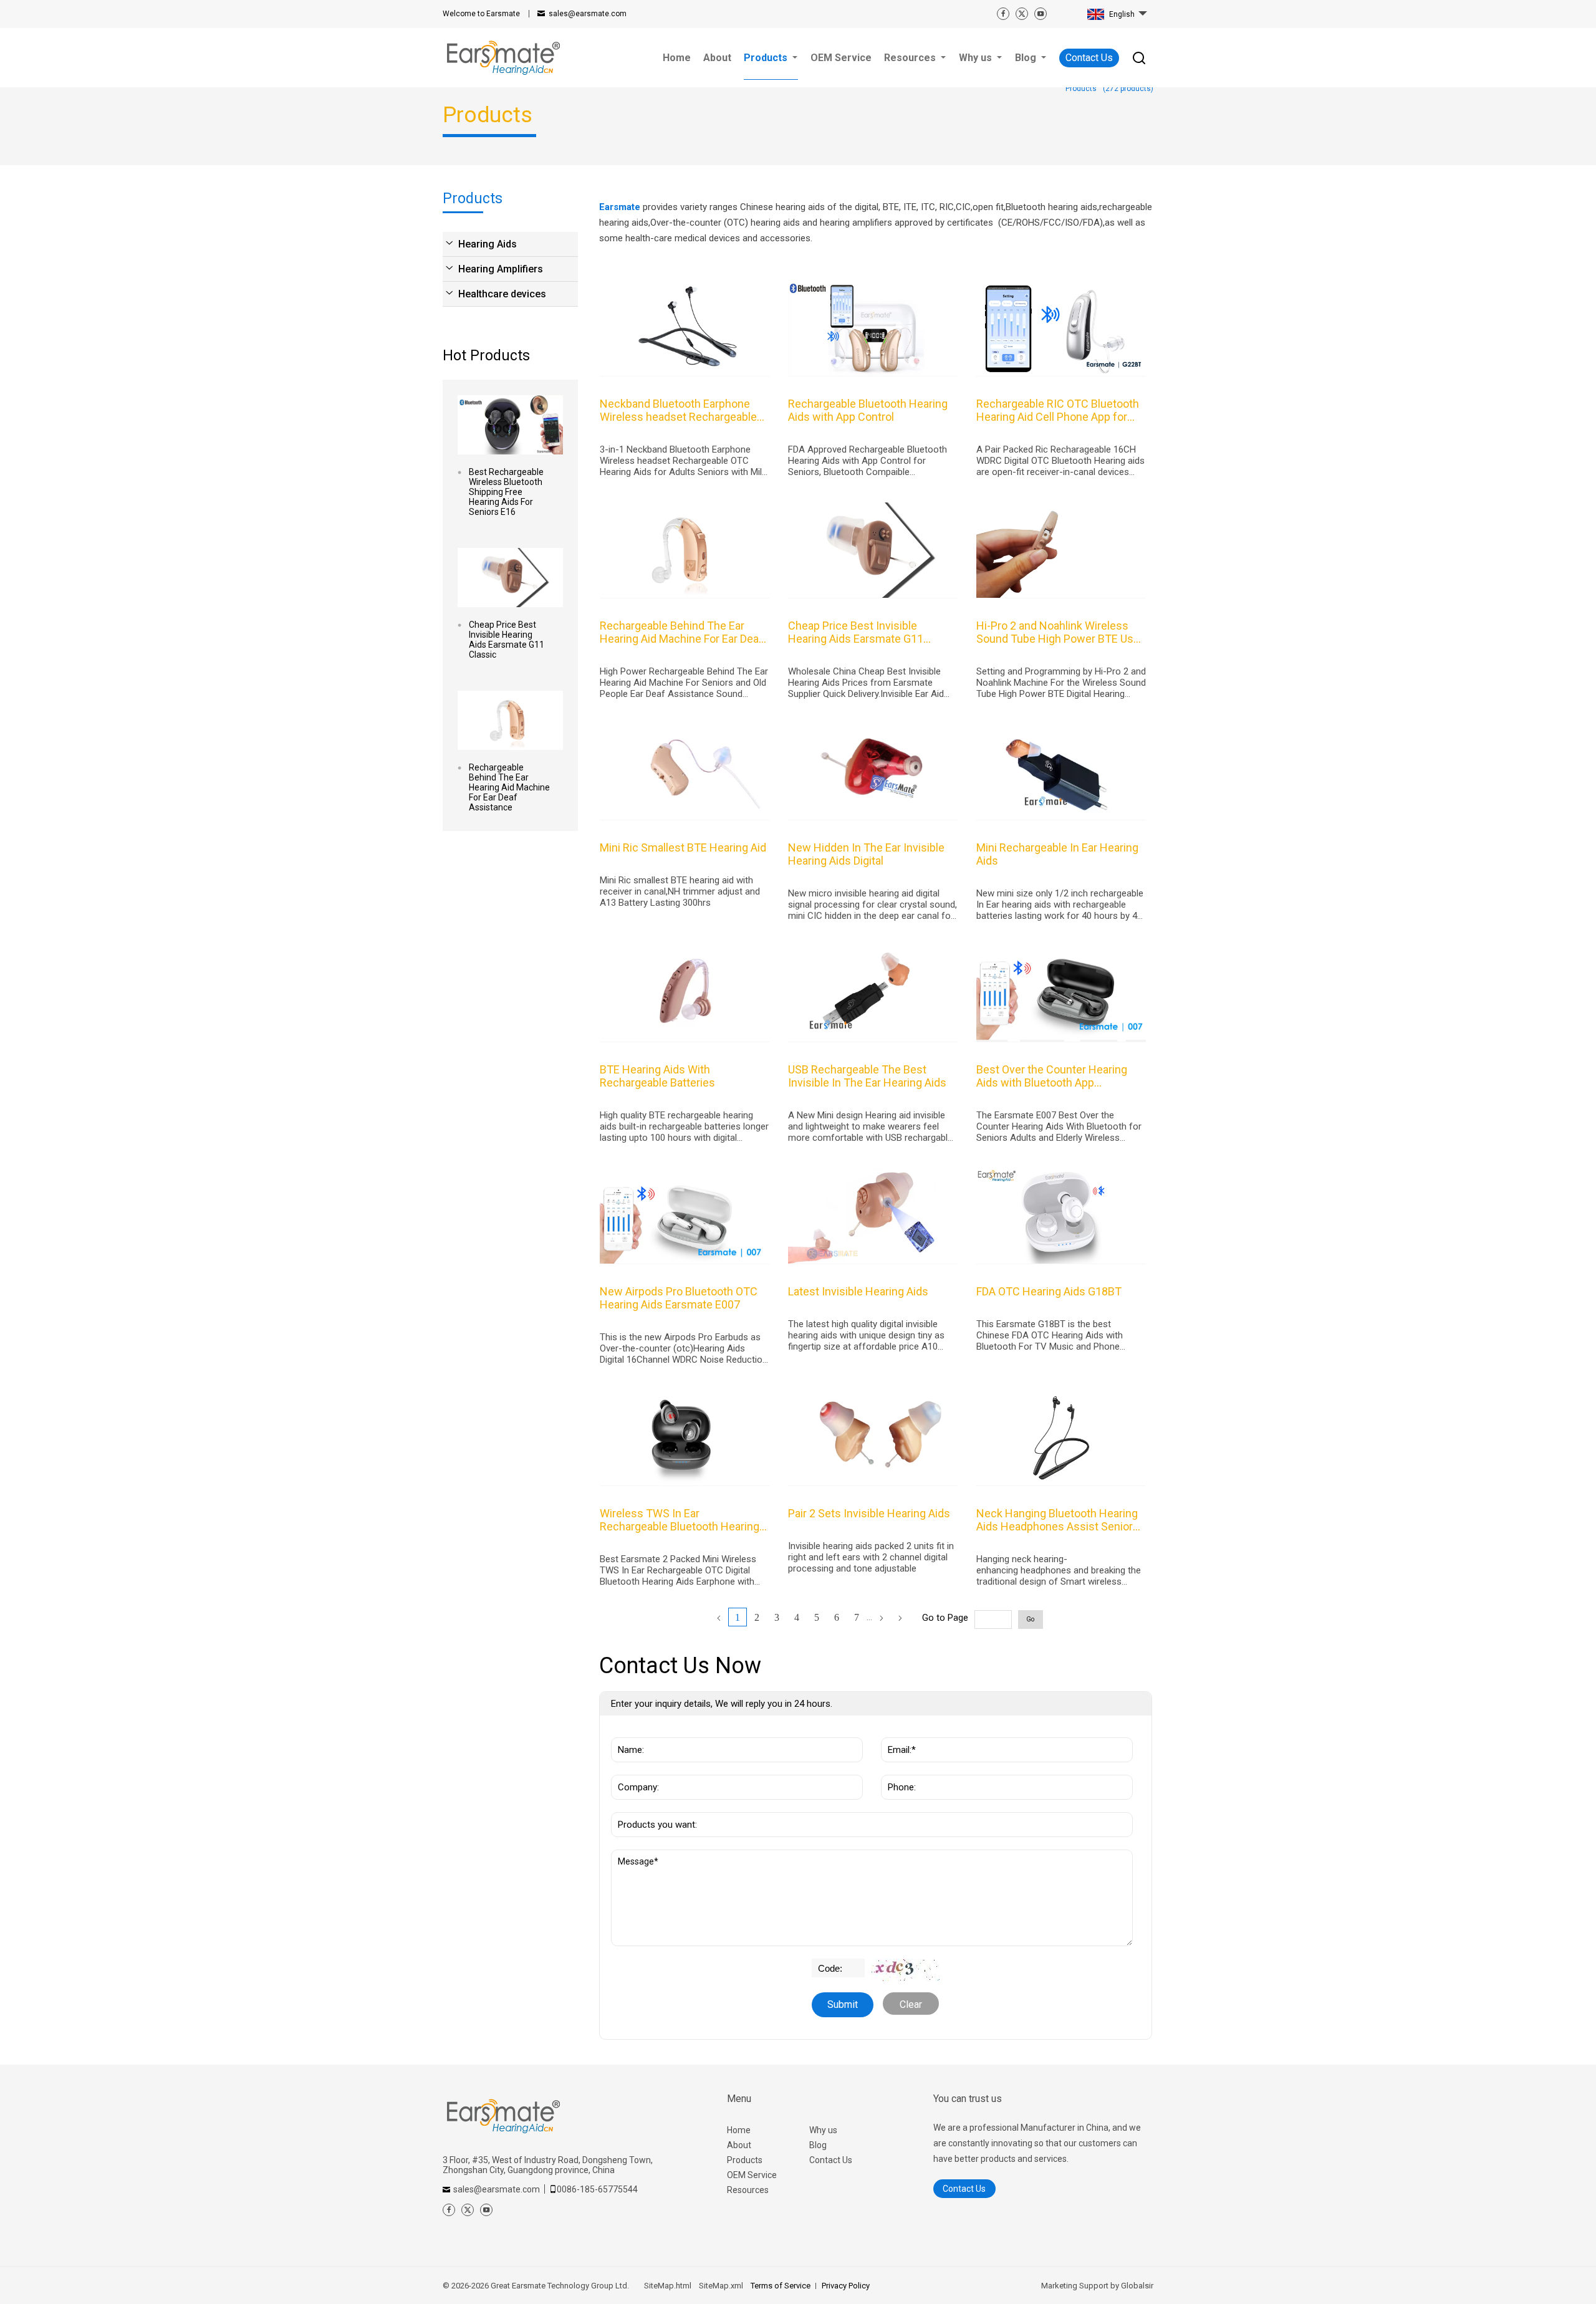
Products (745, 2160)
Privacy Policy (846, 2286)
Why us (823, 2130)
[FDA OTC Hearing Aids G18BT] (1061, 1216)
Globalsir (1137, 2286)
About (739, 2145)
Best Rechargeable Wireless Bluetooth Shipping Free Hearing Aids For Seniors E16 (506, 492)
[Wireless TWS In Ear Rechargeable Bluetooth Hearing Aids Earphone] (685, 1438)
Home (739, 2130)
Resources (748, 2190)
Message (640, 1856)
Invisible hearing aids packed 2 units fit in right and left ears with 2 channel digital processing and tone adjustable (871, 1557)
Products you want (658, 1806)
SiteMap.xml (721, 2286)
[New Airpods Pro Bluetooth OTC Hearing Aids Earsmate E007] (685, 1216)
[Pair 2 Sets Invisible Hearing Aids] (873, 1438)
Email (897, 1731)
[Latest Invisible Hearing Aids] (873, 1216)
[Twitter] (1022, 14)
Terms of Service (781, 2286)
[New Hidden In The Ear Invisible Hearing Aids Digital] (873, 772)
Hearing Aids (488, 244)
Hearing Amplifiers (501, 269)
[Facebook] (1003, 14)
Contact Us (1089, 58)
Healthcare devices (502, 294)
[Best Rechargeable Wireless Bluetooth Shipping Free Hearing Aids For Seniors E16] (510, 425)
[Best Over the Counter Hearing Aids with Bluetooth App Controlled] (1061, 994)
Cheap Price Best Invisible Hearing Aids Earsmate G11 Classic (507, 640)
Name (628, 1731)
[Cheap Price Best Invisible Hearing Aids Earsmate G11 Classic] (510, 578)
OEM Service (752, 2175)
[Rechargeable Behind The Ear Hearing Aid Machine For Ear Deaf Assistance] (510, 720)
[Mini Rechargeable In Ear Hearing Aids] (1061, 772)
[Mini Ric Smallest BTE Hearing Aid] (685, 772)
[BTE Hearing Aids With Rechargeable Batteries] (685, 994)
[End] (900, 1618)
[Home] (719, 1618)
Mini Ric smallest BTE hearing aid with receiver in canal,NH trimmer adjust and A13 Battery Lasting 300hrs (680, 891)
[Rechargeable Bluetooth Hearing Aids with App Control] (873, 329)
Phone (899, 1769)
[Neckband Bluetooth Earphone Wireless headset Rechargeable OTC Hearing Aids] (685, 329)
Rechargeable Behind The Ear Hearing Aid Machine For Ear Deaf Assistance (509, 787)
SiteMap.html (668, 2286)
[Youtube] (1041, 14)
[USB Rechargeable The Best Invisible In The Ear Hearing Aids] (873, 994)
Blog (818, 2145)
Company (635, 1769)
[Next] (882, 1618)
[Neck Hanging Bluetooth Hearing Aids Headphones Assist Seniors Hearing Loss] (1061, 1438)
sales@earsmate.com (588, 14)
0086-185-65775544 (597, 2189)
